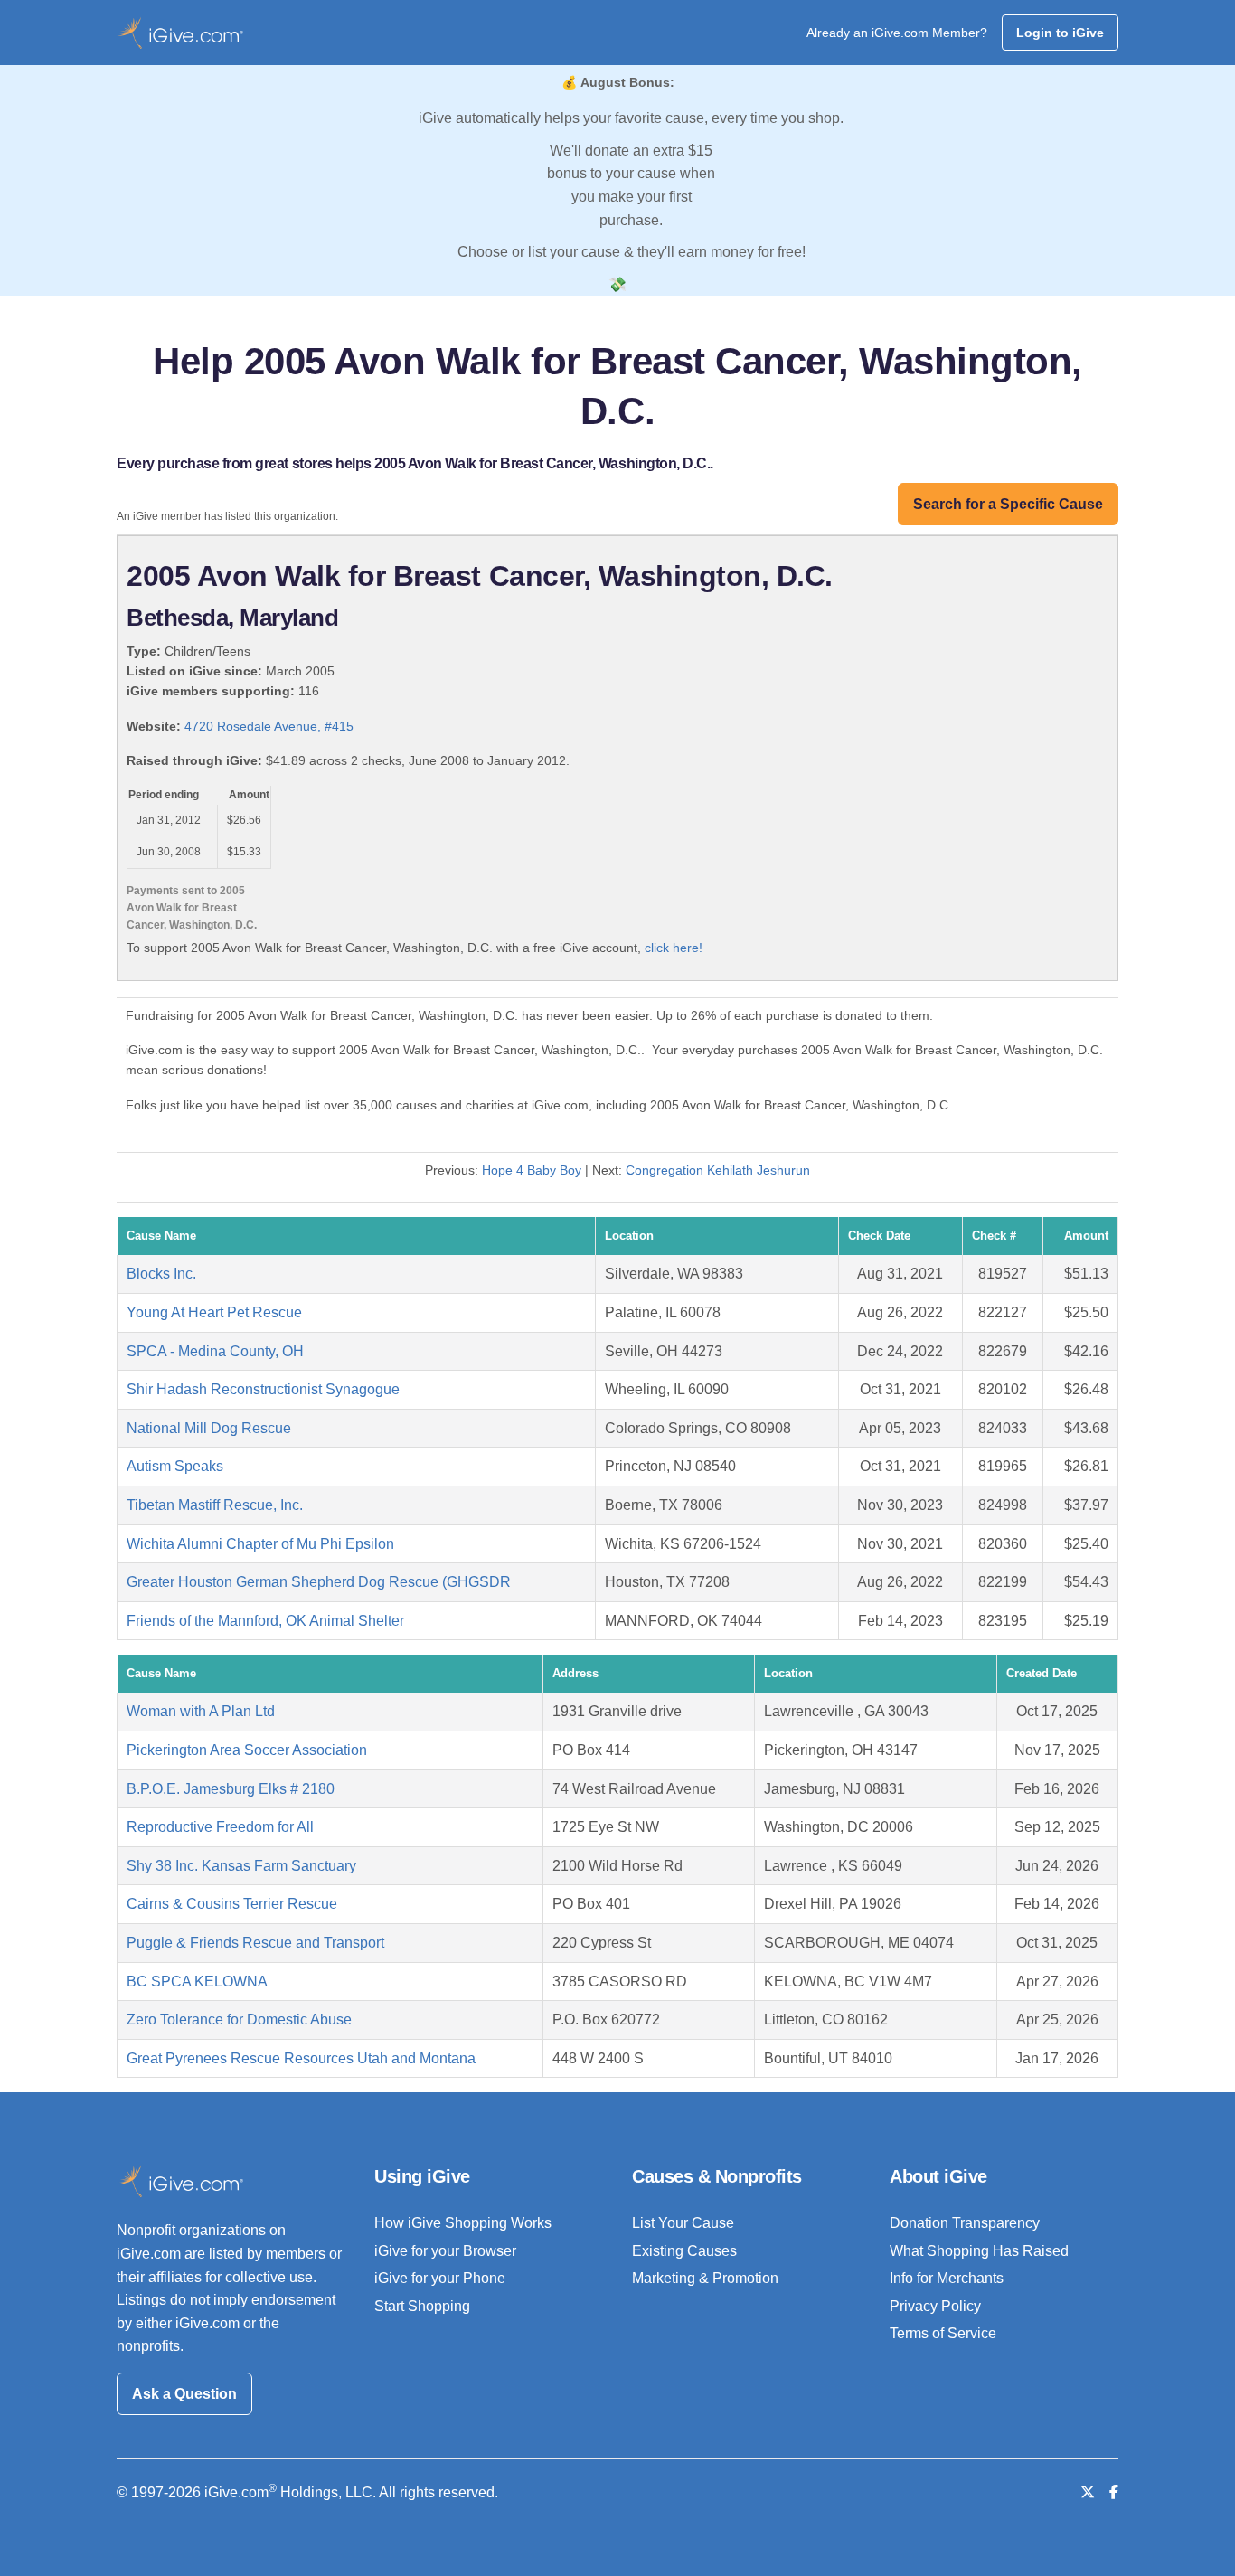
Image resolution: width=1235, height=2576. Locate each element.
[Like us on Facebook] (1114, 2492)
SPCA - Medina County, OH (215, 1351)
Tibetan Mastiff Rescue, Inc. (215, 1505)
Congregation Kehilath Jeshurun (718, 1170)
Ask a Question (184, 2394)
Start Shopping (422, 2306)
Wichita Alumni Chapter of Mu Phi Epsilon (260, 1544)
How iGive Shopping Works (463, 2223)
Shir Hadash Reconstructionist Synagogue (263, 1389)
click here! (674, 948)
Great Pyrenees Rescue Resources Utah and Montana (301, 2058)
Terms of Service (943, 2333)
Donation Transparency (965, 2223)
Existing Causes (684, 2251)
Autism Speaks (175, 1466)
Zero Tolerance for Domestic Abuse (239, 2019)
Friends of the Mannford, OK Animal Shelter (265, 1621)
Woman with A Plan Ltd (201, 1711)
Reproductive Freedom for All (220, 1827)
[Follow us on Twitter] (1088, 2492)
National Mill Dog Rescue (209, 1428)
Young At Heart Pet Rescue (214, 1312)
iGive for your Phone (440, 2278)
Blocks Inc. (161, 1274)
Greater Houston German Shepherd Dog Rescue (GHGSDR (319, 1582)
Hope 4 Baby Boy (532, 1170)
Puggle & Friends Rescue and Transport (255, 1943)
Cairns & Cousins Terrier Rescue (232, 1904)
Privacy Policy (935, 2306)
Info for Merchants (947, 2278)
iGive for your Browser (445, 2251)
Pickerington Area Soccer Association (247, 1750)
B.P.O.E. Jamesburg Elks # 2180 (231, 1789)
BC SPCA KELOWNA (197, 1982)
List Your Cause (683, 2223)
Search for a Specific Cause (1008, 504)
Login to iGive (1060, 33)
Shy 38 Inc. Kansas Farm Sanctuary (241, 1866)
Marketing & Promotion (705, 2278)
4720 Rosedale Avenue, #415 (269, 726)
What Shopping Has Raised (979, 2251)
